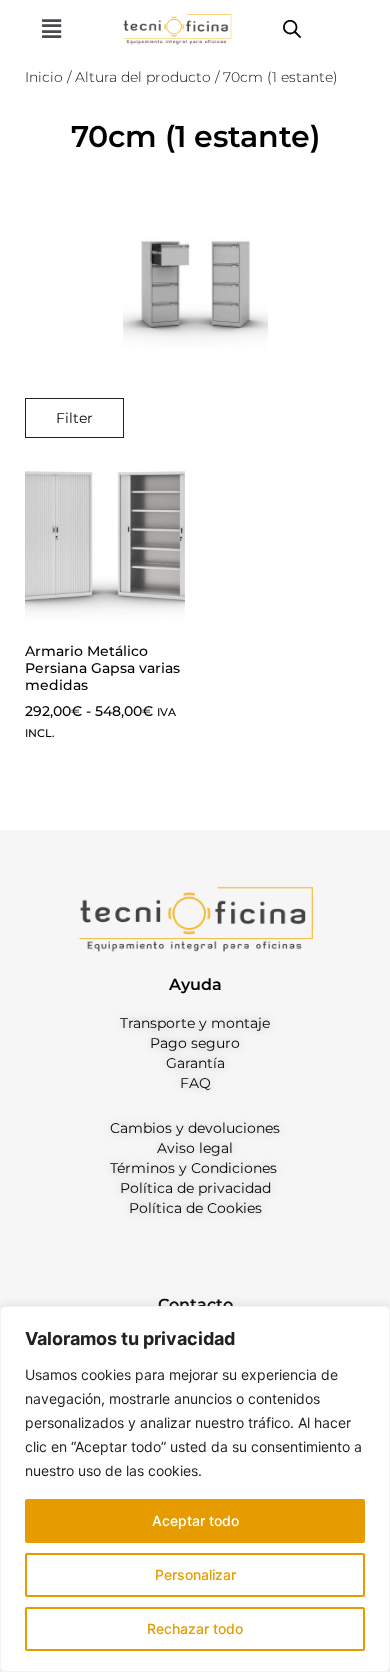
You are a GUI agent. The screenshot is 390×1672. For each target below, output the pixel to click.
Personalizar (195, 1574)
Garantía (195, 1063)
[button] (51, 28)
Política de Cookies (195, 1208)
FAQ (195, 1083)
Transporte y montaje (195, 1023)
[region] (195, 1489)
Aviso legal (195, 1148)
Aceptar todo (195, 1520)
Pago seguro (195, 1043)
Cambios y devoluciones (195, 1128)
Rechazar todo (195, 1628)
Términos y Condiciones (193, 1168)
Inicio (44, 77)
